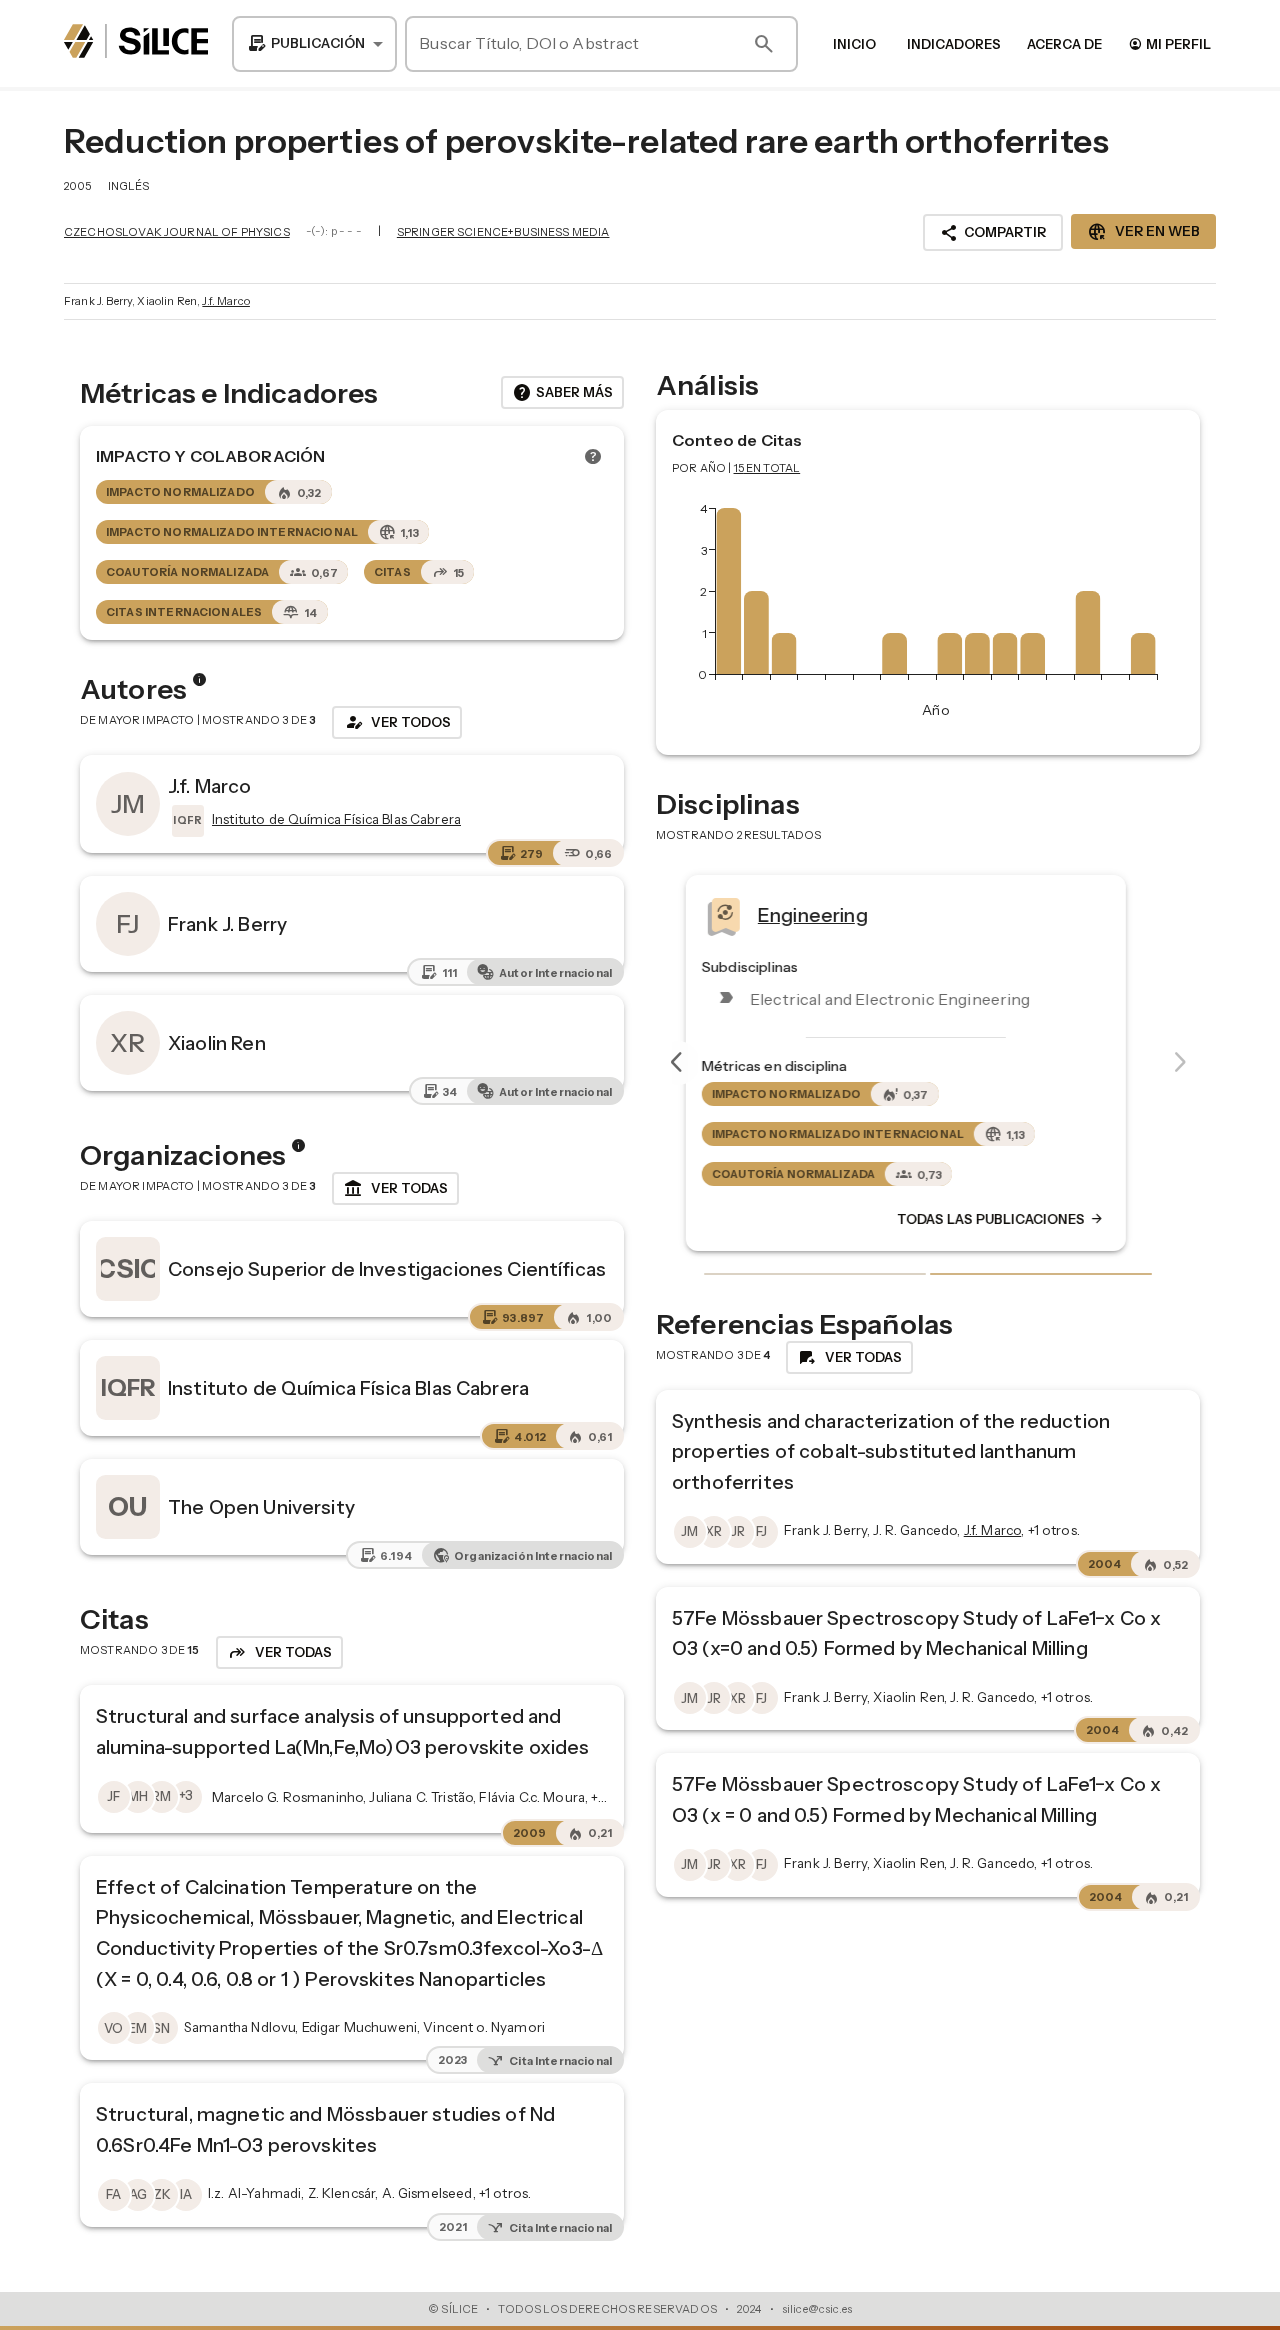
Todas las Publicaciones (1023, 1219)
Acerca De (1064, 44)
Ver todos (397, 722)
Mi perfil (1169, 43)
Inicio (854, 44)
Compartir (993, 233)
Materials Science (861, 915)
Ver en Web (1143, 232)
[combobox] (314, 44)
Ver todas (395, 1189)
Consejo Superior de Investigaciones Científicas (387, 1269)
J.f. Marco (226, 301)
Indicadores (954, 44)
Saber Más (562, 393)
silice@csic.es (817, 2309)
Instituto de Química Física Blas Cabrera (348, 1388)
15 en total (767, 468)
